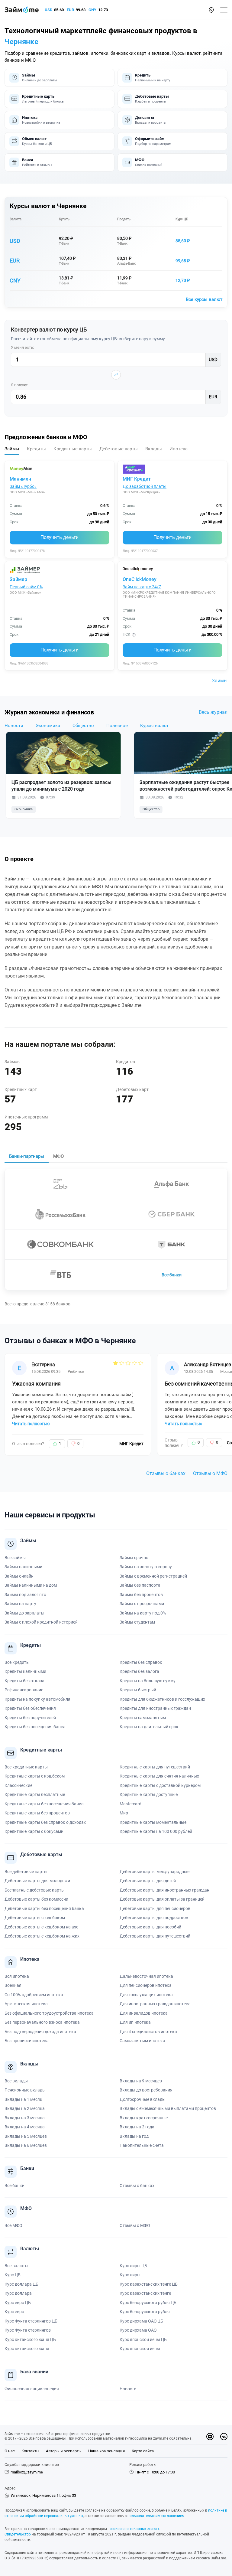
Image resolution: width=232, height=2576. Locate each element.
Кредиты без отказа (24, 1681)
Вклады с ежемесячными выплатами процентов (168, 2108)
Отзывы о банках (166, 1473)
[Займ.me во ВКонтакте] (224, 2437)
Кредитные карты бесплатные (35, 1794)
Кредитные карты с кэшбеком (35, 1776)
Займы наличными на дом (31, 1585)
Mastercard (130, 1804)
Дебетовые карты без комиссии (36, 1899)
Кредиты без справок (141, 1662)
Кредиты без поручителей (30, 1718)
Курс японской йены (140, 2349)
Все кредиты (17, 1662)
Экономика (48, 726)
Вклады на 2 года (137, 2127)
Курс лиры (130, 2275)
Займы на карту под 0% (143, 1613)
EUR (70, 10)
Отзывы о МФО (210, 1473)
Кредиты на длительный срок (149, 1727)
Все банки (172, 1275)
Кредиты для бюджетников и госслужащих (162, 1699)
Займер (18, 579)
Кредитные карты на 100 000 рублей (156, 1831)
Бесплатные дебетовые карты (35, 1890)
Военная (13, 1985)
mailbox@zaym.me (27, 2472)
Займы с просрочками (142, 1604)
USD (48, 10)
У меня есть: (22, 347)
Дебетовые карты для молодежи (37, 1881)
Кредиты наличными (25, 1671)
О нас (10, 2451)
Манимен (20, 479)
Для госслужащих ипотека (146, 1995)
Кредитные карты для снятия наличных (159, 1776)
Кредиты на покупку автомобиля (37, 1699)
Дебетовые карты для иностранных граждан (164, 1890)
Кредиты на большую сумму (148, 1681)
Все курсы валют (204, 299)
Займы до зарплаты (24, 1613)
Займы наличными (23, 1567)
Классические (18, 1785)
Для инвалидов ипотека (144, 2013)
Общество (83, 726)
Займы (220, 681)
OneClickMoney (140, 579)
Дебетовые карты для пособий (150, 1927)
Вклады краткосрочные (144, 2118)
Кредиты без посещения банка (35, 1727)
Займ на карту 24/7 (142, 587)
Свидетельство (18, 2534)
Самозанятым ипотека (142, 2041)
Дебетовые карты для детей (148, 1881)
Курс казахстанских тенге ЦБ (149, 2284)
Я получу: (19, 385)
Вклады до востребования (146, 2090)
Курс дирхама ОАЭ (138, 2330)
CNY (92, 10)
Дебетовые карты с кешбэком (35, 1918)
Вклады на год (134, 2136)
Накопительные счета (142, 2145)
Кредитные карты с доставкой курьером (160, 1785)
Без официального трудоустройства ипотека (49, 2013)
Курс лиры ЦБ (133, 2266)
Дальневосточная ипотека (146, 1976)
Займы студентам (137, 1622)
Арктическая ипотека (26, 2004)
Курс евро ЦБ (18, 2303)
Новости (14, 726)
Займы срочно (134, 1558)
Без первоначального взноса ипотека (42, 2022)
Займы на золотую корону (146, 1567)
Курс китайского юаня (27, 2349)
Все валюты (16, 2266)
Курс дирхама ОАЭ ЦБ (141, 2321)
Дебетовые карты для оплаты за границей (162, 1899)
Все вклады (16, 2081)
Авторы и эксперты (64, 2451)
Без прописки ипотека (27, 2041)
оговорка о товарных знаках (134, 2529)
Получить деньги (60, 537)
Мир (124, 1813)
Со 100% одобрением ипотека (34, 1995)
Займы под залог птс (25, 1595)
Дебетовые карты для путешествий (155, 1936)
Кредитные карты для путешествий (155, 1767)
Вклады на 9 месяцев (141, 2081)
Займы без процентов (141, 1595)
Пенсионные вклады (25, 2090)
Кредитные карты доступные (149, 1794)
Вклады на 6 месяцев (26, 2145)
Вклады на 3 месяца (25, 2118)
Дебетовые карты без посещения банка (44, 1908)
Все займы (15, 1558)
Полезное (117, 726)
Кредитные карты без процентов (37, 1813)
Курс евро (14, 2312)
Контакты (30, 2451)
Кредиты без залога (139, 1671)
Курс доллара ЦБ (21, 2284)
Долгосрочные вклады (143, 2099)
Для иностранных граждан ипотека (155, 2004)
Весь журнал (213, 712)
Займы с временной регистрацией (153, 1576)
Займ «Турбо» (23, 486)
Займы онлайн (19, 1576)
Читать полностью (31, 1424)
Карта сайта (143, 2451)
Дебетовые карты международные (155, 1872)
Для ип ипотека (135, 2022)
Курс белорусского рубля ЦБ (148, 2303)
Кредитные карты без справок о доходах (45, 1822)
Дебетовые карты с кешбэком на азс (41, 1927)
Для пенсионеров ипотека (146, 1985)
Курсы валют (154, 726)
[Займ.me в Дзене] (210, 2437)
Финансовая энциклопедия (32, 2389)
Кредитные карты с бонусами (34, 1831)
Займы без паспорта (140, 1585)
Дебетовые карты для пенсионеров (155, 1908)
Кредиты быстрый (138, 1690)
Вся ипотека (17, 1976)
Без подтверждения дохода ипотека (40, 2032)
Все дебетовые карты (26, 1872)
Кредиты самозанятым (143, 1718)
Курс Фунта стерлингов (28, 2330)
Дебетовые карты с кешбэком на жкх (42, 1936)
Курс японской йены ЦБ (143, 2339)
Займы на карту (20, 1604)
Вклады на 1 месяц (23, 2099)
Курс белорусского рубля (145, 2312)
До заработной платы (145, 486)
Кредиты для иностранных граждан (155, 1708)
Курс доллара (18, 2293)
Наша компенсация (106, 2451)
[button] (211, 10)
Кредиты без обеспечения (30, 1708)
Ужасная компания (36, 1384)
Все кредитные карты (26, 1767)
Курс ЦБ (182, 219)
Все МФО (13, 2225)
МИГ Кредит (137, 479)
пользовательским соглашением (156, 2516)
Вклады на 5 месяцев (26, 2136)
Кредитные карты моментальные (153, 1822)
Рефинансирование (24, 1690)
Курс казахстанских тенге (145, 2293)
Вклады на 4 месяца (25, 2127)
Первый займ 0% (26, 587)
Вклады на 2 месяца (25, 2108)
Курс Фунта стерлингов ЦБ (31, 2321)
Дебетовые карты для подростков (154, 1918)
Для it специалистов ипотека (148, 2032)
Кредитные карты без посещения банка (44, 1804)
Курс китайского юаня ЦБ (30, 2339)
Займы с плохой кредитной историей (41, 1622)
